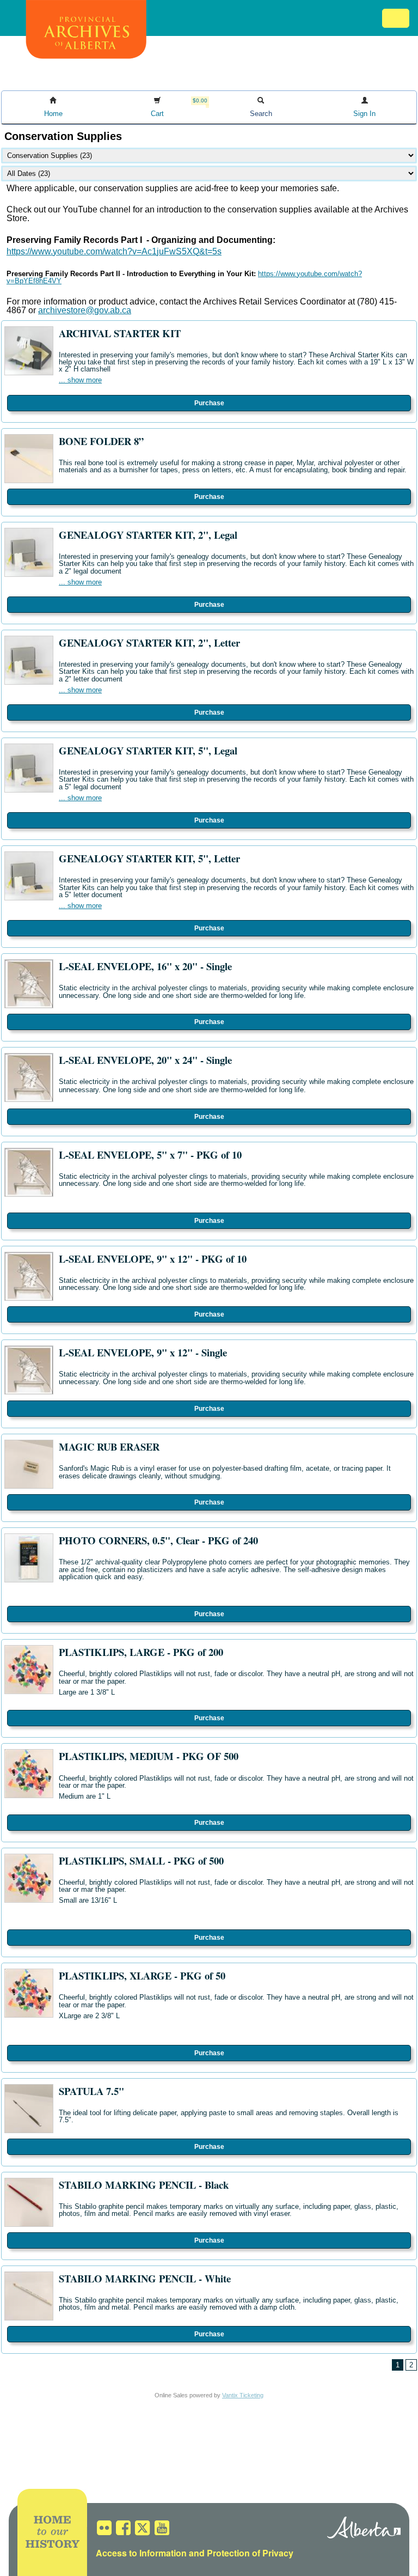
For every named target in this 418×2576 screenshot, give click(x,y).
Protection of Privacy (250, 2553)
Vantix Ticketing (243, 2395)
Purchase (209, 403)
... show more (80, 380)
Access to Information (141, 2553)
